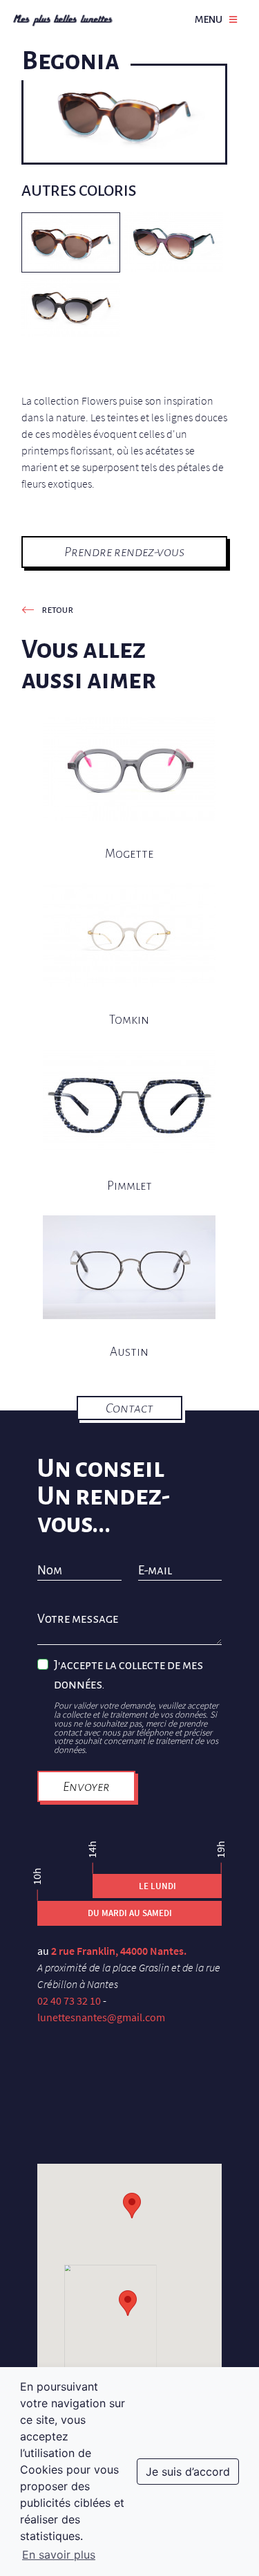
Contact (129, 1408)
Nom (50, 1571)
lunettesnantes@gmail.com (101, 2017)
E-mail (155, 1571)
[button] (128, 2303)
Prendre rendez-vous (124, 552)
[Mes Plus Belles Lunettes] (63, 19)
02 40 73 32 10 (69, 2000)
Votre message (78, 1619)
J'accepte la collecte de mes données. (128, 1675)
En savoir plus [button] (59, 2555)
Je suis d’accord (188, 2472)
